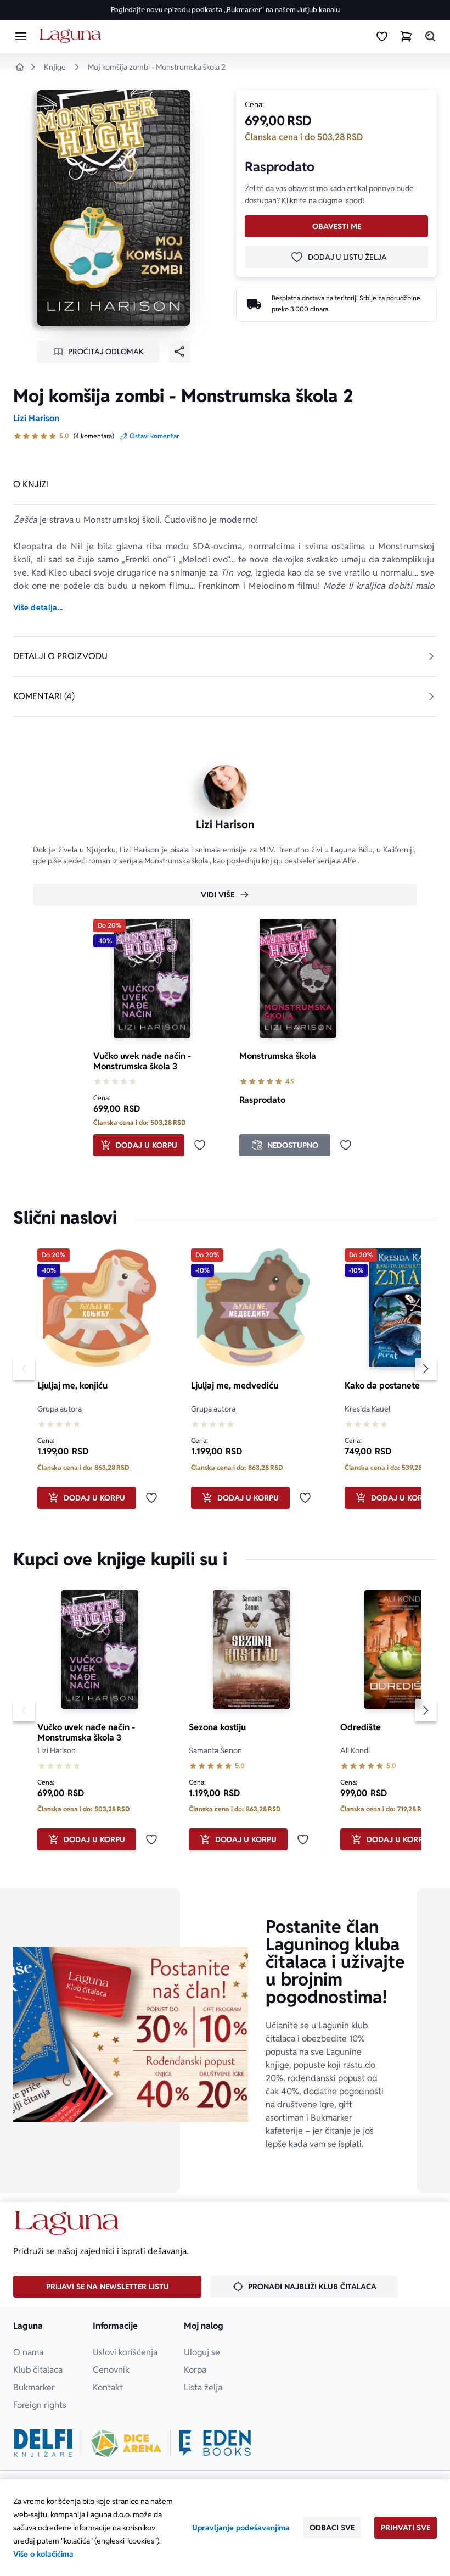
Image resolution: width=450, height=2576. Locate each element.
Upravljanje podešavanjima (241, 2528)
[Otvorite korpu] (406, 36)
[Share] (179, 352)
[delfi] (43, 2443)
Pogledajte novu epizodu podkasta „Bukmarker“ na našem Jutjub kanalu (225, 10)
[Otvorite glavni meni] (21, 36)
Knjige (55, 67)
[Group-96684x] (215, 2443)
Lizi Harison (36, 418)
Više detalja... (38, 607)
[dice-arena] (126, 2443)
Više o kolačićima (43, 2554)
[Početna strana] (72, 36)
